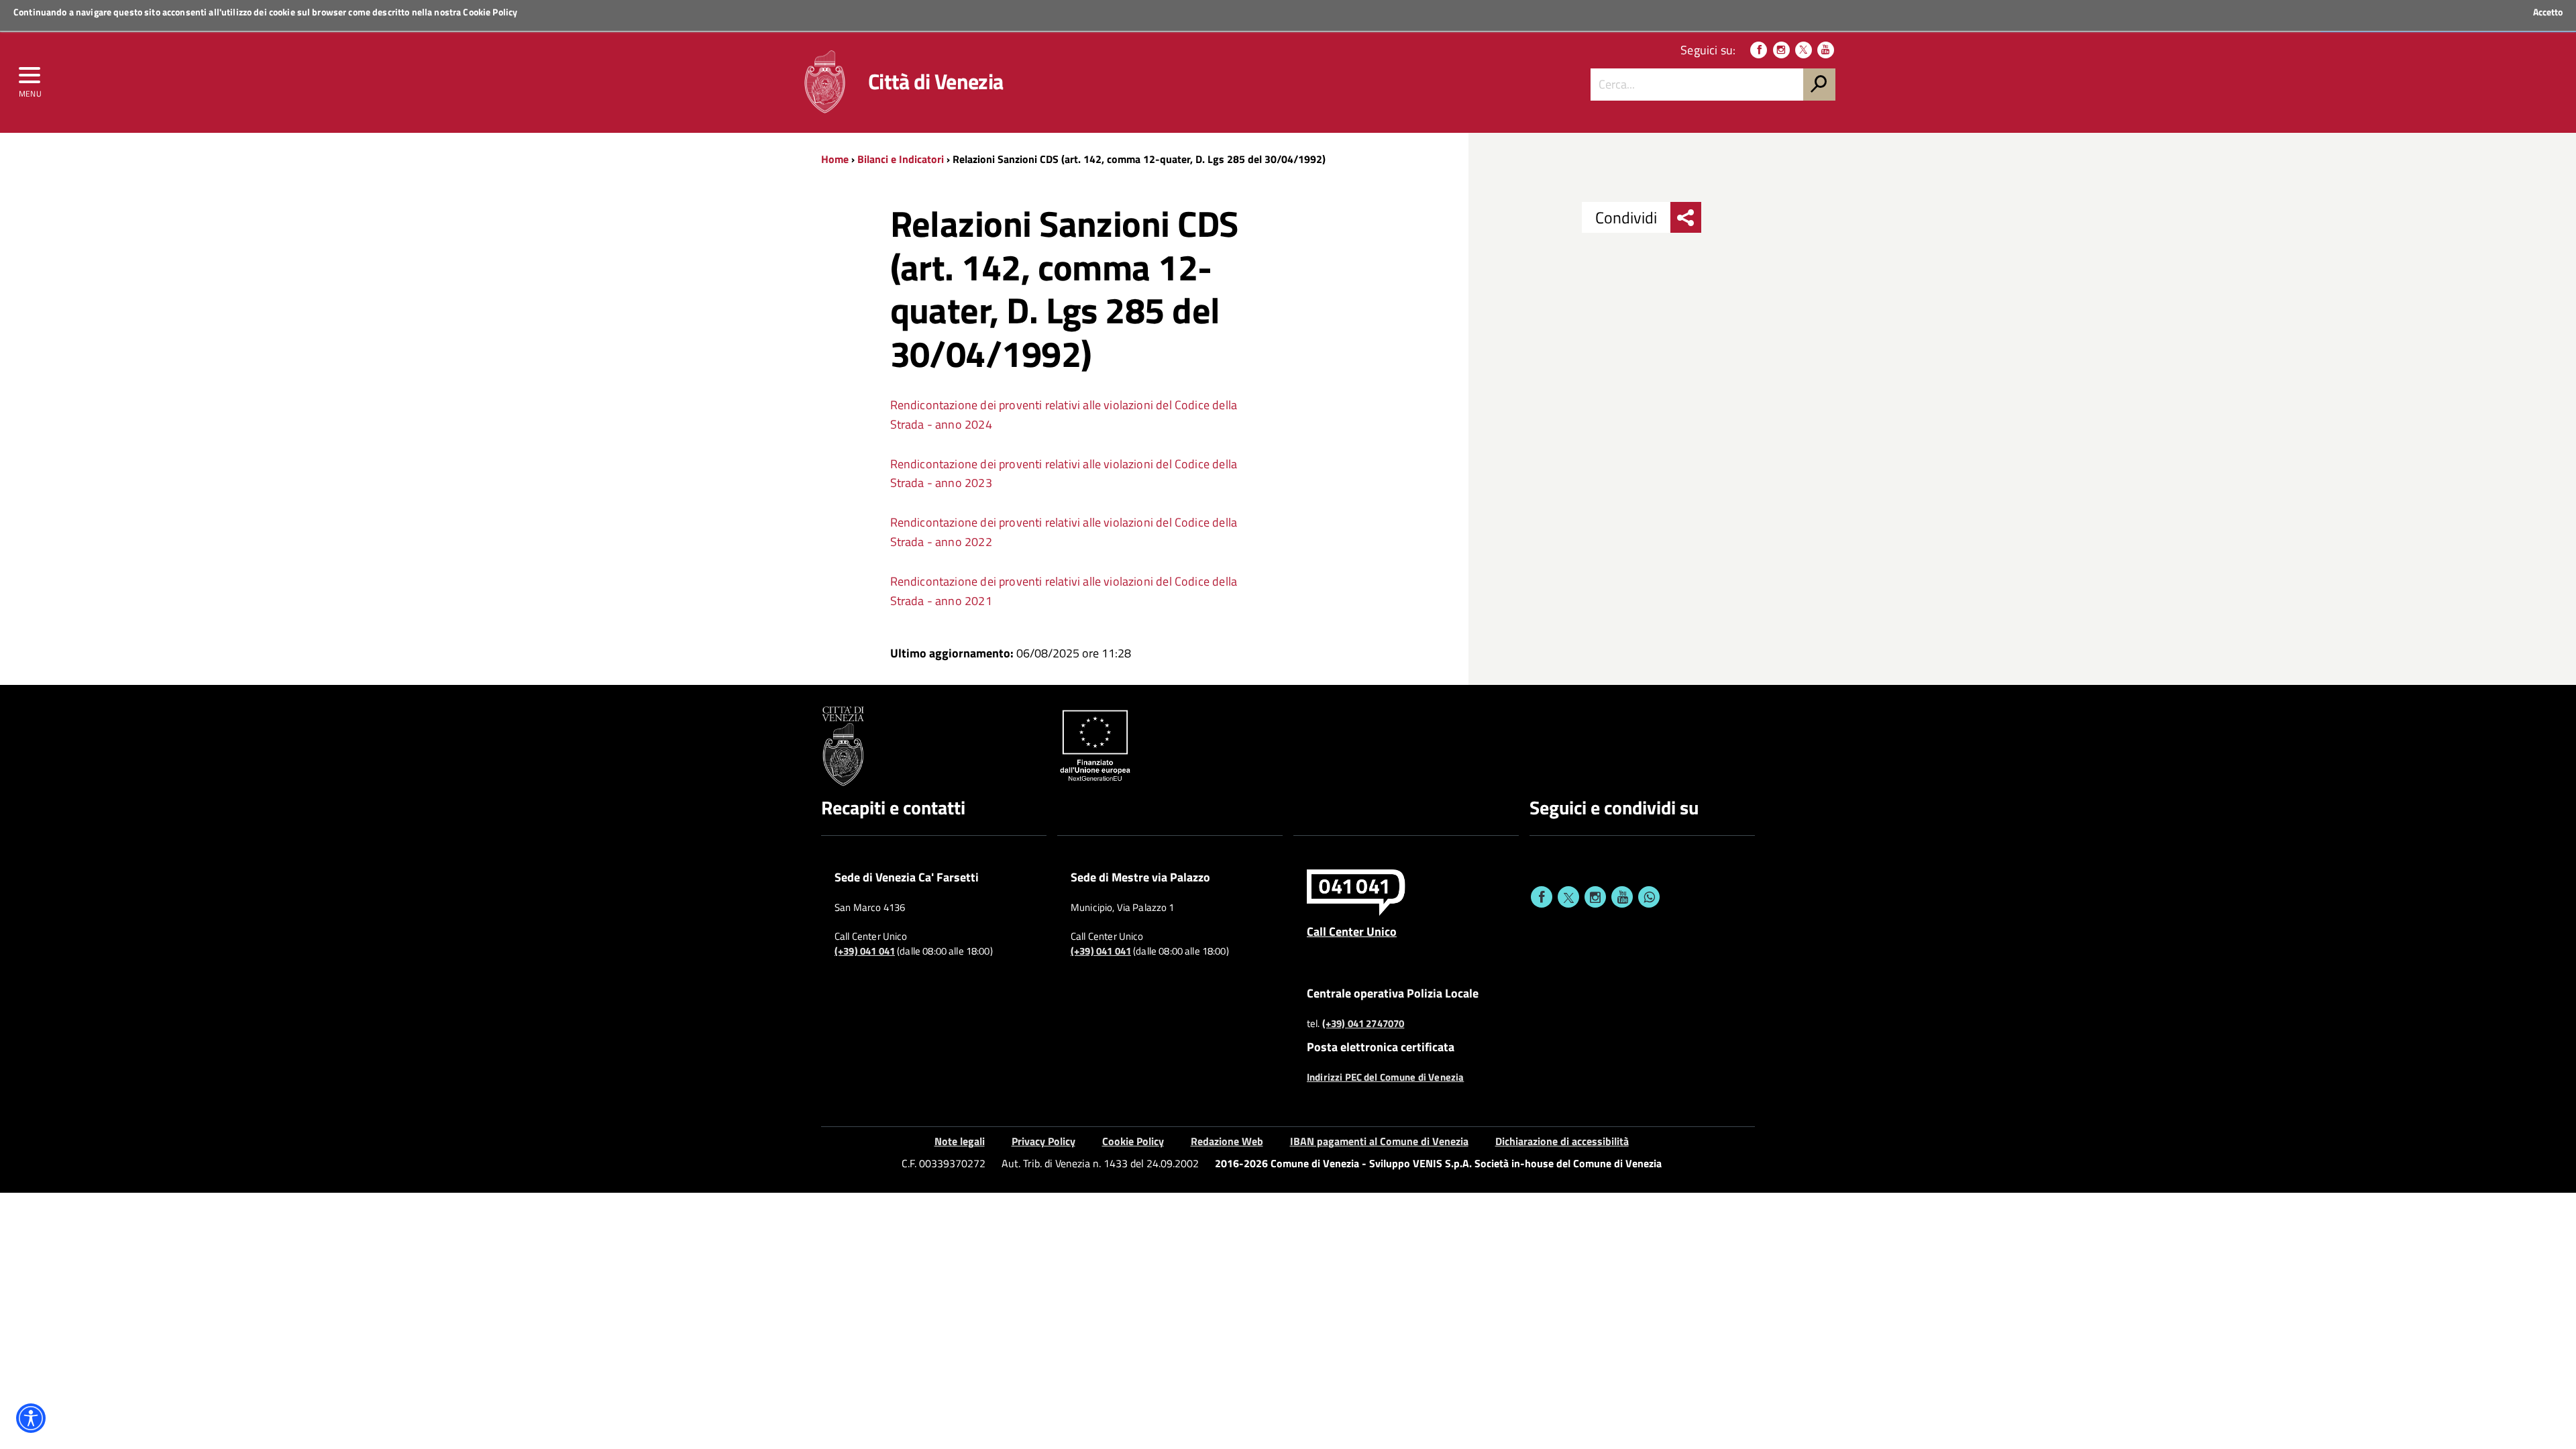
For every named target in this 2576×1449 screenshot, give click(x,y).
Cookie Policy (490, 12)
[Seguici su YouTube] (1826, 50)
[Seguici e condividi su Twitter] (1568, 897)
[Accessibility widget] (31, 1418)
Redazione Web (1227, 1141)
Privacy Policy (1043, 1141)
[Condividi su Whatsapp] (1649, 897)
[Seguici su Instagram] (1781, 50)
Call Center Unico (1352, 931)
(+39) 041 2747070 (1363, 1024)
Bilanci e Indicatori (901, 159)
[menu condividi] (1686, 217)
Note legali (960, 1141)
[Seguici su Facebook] (1759, 50)
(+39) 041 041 (865, 951)
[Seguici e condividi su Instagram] (1595, 897)
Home (835, 159)
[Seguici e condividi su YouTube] (1622, 897)
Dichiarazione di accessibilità (1562, 1141)
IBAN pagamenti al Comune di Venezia (1379, 1141)
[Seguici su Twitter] (1804, 50)
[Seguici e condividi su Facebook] (1542, 897)
